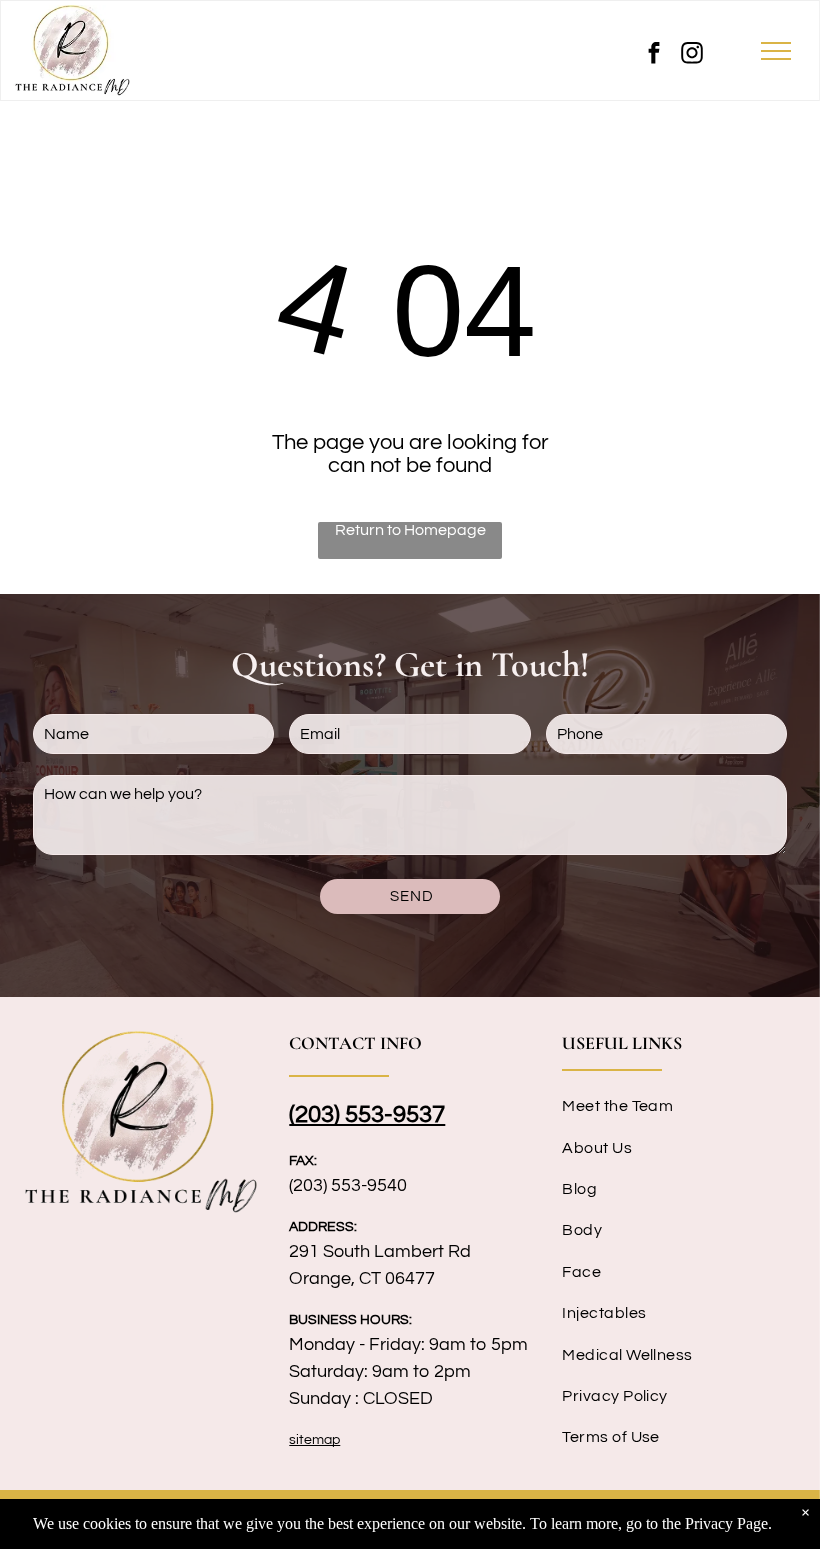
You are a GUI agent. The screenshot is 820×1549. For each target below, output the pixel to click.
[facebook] (654, 55)
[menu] (776, 51)
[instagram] (692, 55)
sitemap (314, 1440)
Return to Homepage (410, 530)
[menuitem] (682, 1105)
